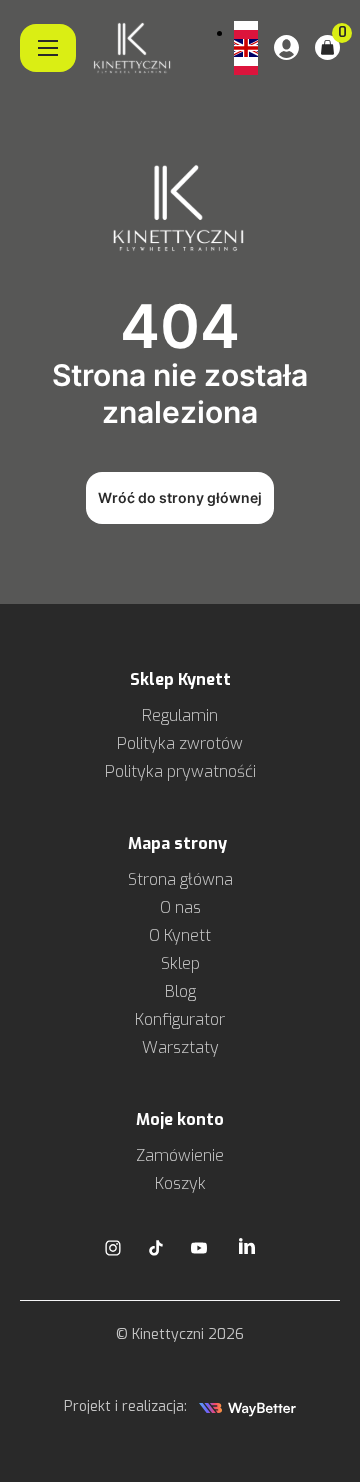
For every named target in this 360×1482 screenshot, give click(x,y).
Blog (180, 991)
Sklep (180, 963)
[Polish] (246, 30)
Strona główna (180, 879)
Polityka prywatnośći (180, 771)
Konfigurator (180, 1019)
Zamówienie (180, 1155)
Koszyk (180, 1183)
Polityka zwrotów (180, 743)
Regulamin (180, 715)
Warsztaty (180, 1047)
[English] (246, 48)
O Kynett (180, 935)
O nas (180, 907)
